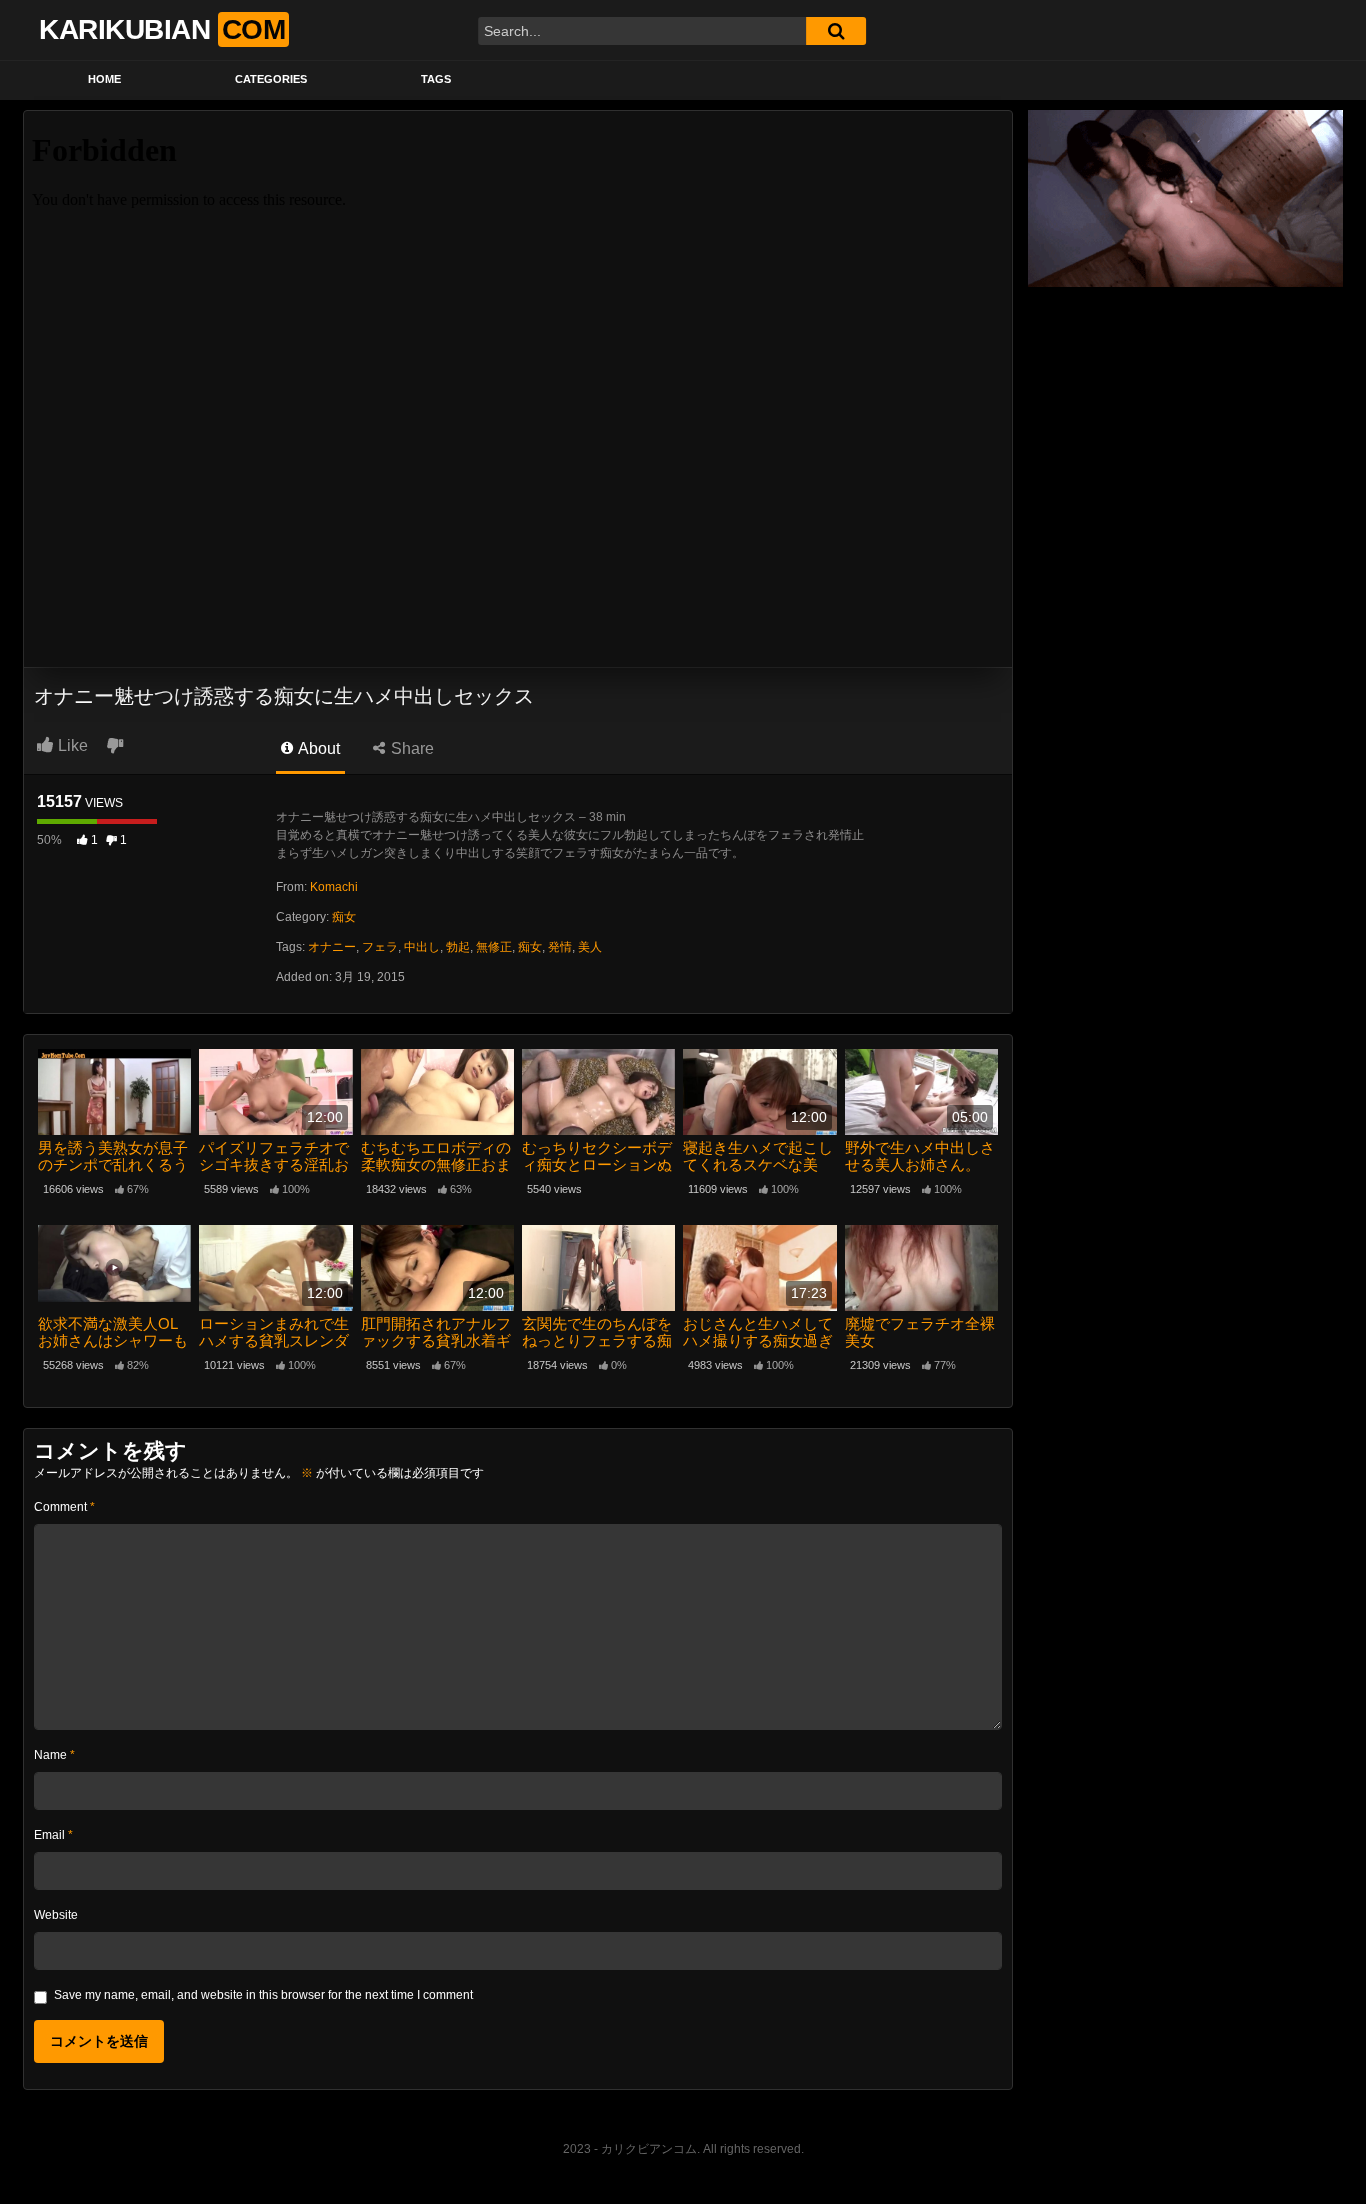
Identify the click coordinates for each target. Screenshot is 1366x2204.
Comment (64, 1507)
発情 (560, 947)
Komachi (334, 887)
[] (836, 31)
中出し (422, 947)
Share (410, 748)
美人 (590, 947)
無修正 (494, 947)
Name (54, 1755)
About (317, 748)
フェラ (380, 947)
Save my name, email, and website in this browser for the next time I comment (263, 1995)
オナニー (332, 947)
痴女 (344, 917)
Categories (271, 79)
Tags (436, 79)
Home (104, 79)
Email (53, 1835)
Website (56, 1915)
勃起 (458, 947)
